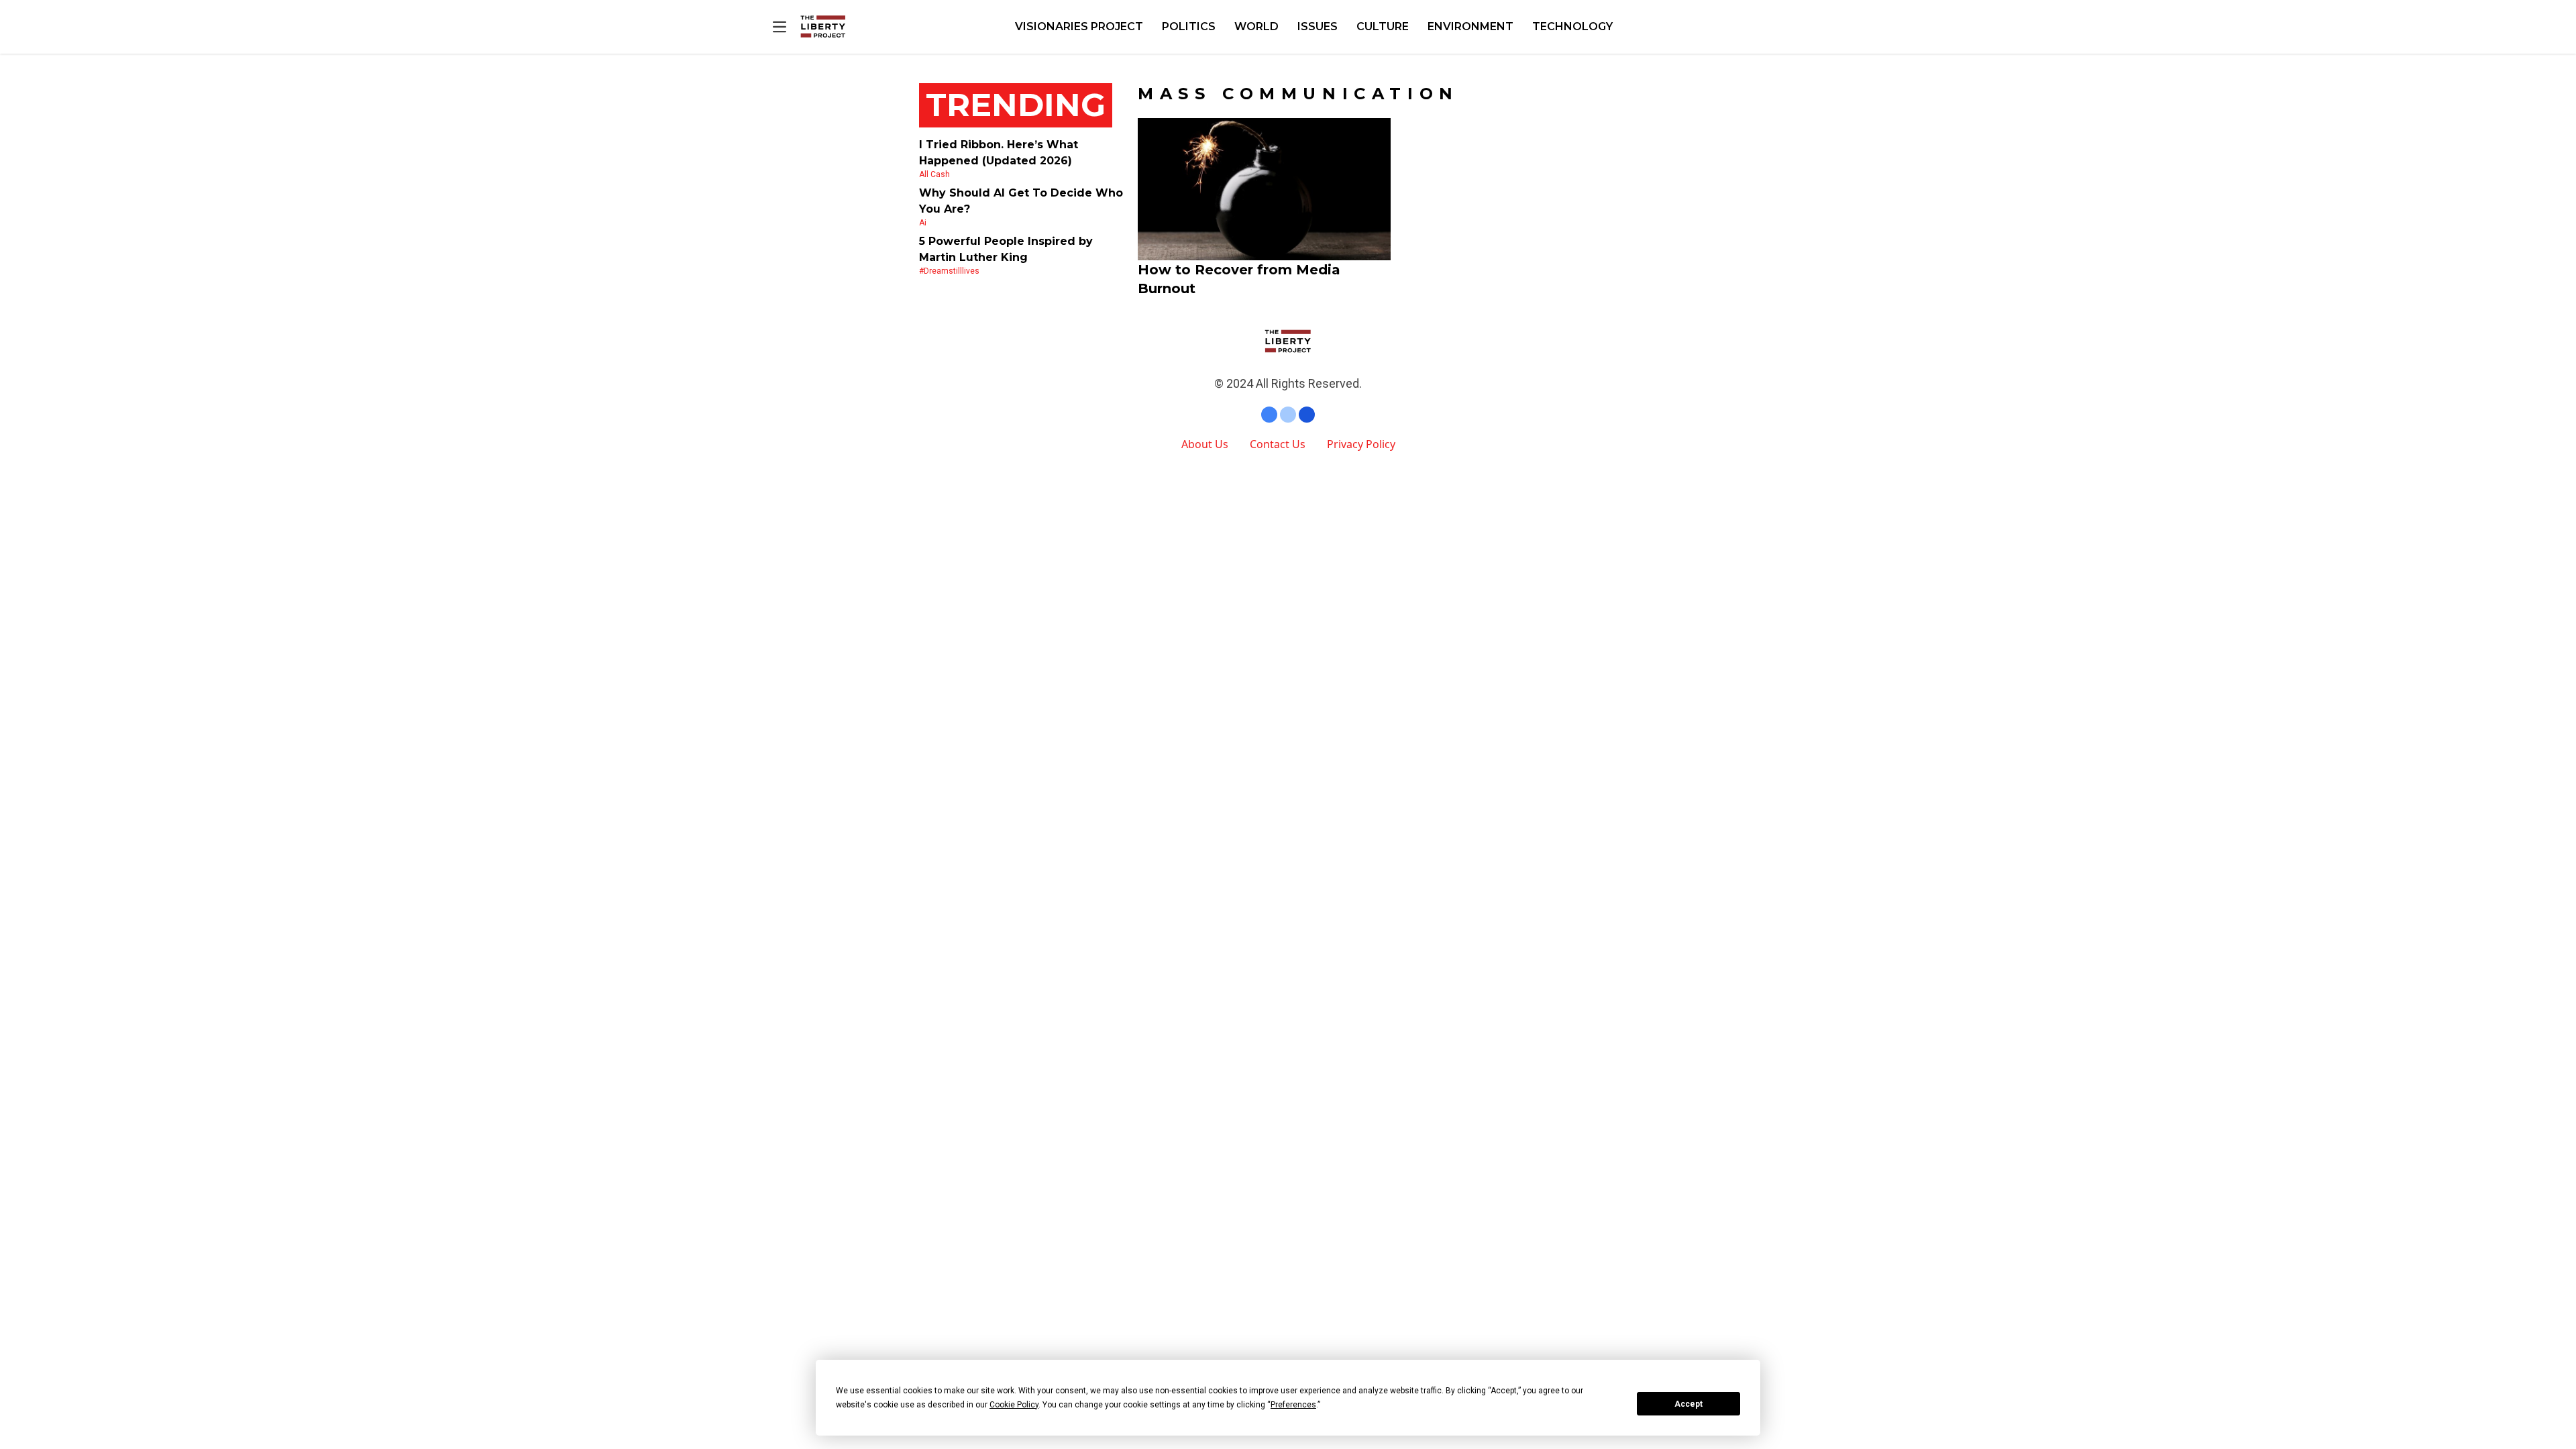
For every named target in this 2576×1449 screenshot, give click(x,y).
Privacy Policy (1361, 444)
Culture (1383, 26)
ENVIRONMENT (1470, 26)
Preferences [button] (1293, 1405)
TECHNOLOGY (1572, 26)
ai (923, 223)
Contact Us (1278, 444)
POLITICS (1189, 26)
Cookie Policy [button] (1014, 1405)
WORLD (1256, 26)
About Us (1205, 444)
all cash (934, 174)
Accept (1688, 1404)
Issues (1318, 26)
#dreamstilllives (949, 271)
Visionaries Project (1079, 26)
